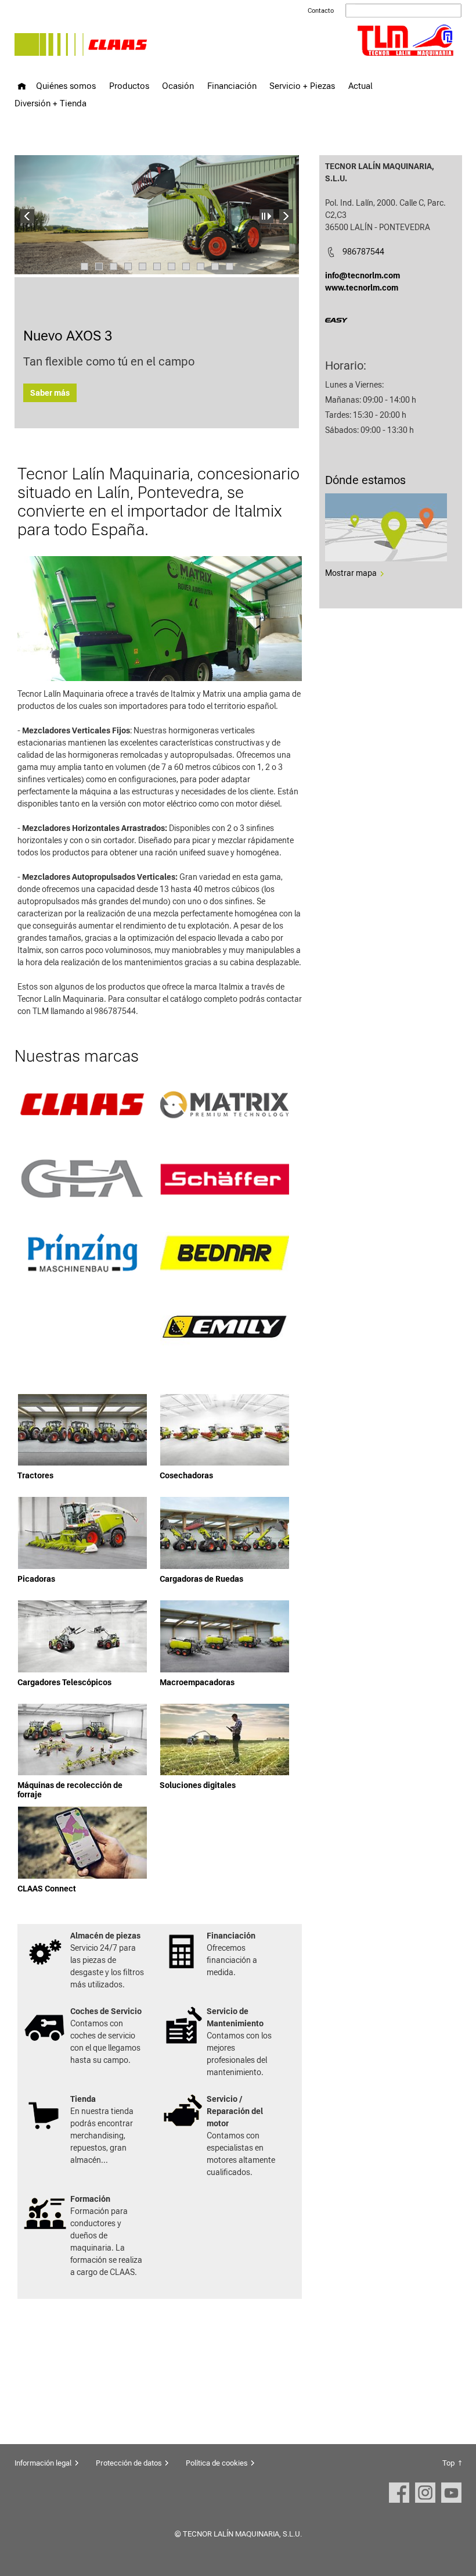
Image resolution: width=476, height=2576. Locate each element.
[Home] (22, 86)
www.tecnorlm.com (362, 288)
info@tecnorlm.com (363, 275)
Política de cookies (217, 2463)
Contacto (321, 11)
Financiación (232, 86)
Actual (360, 86)
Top (448, 2463)
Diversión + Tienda (51, 103)
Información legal (43, 2463)
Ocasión (178, 86)
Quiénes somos (66, 86)
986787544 (363, 252)
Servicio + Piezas (302, 86)
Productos (129, 86)
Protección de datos (129, 2463)
